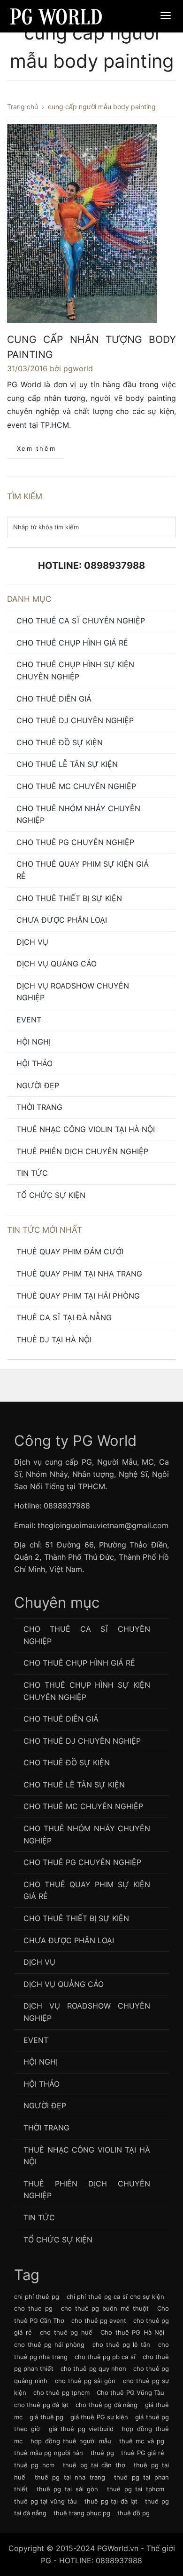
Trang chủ (23, 107)
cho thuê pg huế (66, 2332)
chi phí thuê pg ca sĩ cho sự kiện (115, 2297)
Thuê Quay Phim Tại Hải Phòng (78, 1296)
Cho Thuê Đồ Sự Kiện (60, 742)
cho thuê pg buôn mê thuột (105, 2308)
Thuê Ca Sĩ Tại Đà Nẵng (64, 1317)
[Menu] (166, 16)
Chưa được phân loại (62, 920)
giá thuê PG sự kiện (99, 2417)
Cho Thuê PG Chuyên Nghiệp (75, 842)
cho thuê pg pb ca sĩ (105, 2357)
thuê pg (102, 2453)
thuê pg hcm (34, 2465)
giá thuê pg (46, 2417)
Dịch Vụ (32, 942)
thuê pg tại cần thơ (94, 2465)
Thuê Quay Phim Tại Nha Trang (79, 1274)
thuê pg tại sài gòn (68, 2489)
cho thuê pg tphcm (61, 2393)
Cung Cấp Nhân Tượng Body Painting (91, 347)
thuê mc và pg (142, 2441)
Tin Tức (32, 1173)
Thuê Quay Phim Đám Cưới (70, 1252)
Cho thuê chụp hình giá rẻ (72, 643)
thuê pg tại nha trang (70, 2477)
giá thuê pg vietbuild (81, 2429)
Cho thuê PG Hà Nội (132, 2332)
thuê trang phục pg (82, 2513)
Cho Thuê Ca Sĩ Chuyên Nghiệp (81, 621)
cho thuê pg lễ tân (121, 2345)
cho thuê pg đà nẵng (107, 2405)
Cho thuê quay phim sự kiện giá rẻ (83, 870)
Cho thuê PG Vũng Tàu (130, 2393)
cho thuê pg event (99, 2321)
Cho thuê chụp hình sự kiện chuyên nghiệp (75, 670)
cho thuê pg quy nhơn (93, 2369)
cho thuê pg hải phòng (49, 2345)
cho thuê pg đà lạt (41, 2405)
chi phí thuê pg (37, 2297)
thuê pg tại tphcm (136, 2489)
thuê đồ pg (133, 2513)
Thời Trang (39, 1107)
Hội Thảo (34, 1063)
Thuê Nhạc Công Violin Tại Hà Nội (86, 1129)
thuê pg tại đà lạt (111, 2501)
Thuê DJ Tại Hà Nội (54, 1340)
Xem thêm (37, 448)
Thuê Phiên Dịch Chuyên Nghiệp (82, 1151)
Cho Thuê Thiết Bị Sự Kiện (69, 898)
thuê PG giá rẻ (143, 2453)
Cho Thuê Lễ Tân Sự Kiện (67, 764)
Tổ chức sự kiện (51, 1195)
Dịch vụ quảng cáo (57, 964)
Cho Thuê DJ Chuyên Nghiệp (75, 720)
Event (29, 1020)
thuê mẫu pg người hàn (49, 2453)
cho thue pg (33, 2308)
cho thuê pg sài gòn (85, 2381)
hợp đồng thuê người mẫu (71, 2441)
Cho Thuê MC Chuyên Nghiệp (76, 786)
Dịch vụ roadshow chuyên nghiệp (73, 992)
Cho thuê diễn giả (54, 699)
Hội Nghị (34, 1042)
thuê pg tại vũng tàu (46, 2501)
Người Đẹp (38, 1085)
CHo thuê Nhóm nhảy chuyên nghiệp (78, 814)
